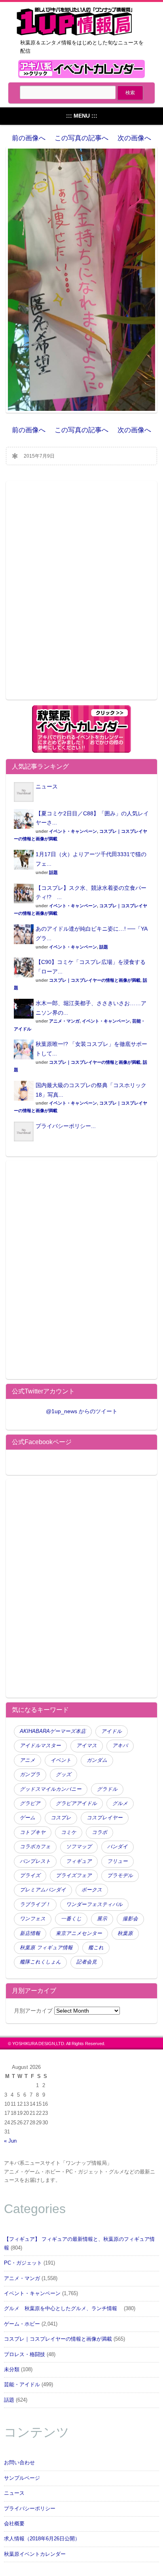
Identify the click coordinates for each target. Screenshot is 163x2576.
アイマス (87, 1746)
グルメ (120, 1803)
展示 (102, 1919)
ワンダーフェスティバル (94, 1904)
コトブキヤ (33, 1832)
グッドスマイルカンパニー (51, 1789)
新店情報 (30, 1933)
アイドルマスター (40, 1746)
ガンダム (97, 1760)
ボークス (92, 1890)
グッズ (63, 1775)
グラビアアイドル (76, 1803)
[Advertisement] (81, 595)
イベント (61, 1760)
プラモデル (120, 1876)
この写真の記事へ (81, 138)
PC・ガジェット (23, 2263)
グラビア (30, 1803)
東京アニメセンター (79, 1933)
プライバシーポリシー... (66, 1126)
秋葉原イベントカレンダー (35, 2554)
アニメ (27, 1760)
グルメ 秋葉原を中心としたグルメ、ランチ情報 (63, 2309)
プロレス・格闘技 (25, 2355)
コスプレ (61, 1818)
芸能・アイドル (22, 2385)
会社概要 (14, 2524)
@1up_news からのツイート (82, 1411)
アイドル (112, 1731)
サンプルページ (22, 2478)
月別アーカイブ (33, 2011)
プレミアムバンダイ (43, 1890)
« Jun (10, 2141)
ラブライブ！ (35, 1904)
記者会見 (87, 1962)
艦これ (96, 1948)
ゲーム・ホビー (22, 2324)
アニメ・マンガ (64, 1021)
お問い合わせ (19, 2463)
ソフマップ (79, 1847)
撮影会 (130, 1919)
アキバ (120, 1746)
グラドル (107, 1789)
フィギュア (79, 1861)
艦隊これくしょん (40, 1962)
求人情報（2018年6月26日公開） (42, 2539)
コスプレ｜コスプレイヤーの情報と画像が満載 (95, 980)
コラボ (100, 1832)
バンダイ (118, 1847)
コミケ (69, 1832)
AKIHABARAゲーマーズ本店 (53, 1731)
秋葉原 (125, 1933)
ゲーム (27, 1818)
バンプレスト (35, 1861)
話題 (53, 872)
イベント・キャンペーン (73, 831)
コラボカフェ (35, 1847)
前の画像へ (29, 138)
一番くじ (71, 1919)
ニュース (47, 786)
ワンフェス (33, 1919)
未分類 (12, 2370)
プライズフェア (74, 1876)
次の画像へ (134, 138)
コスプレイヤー (105, 1818)
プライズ (30, 1876)
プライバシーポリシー (30, 2509)
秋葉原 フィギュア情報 (46, 1948)
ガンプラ (30, 1775)
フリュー (118, 1861)
